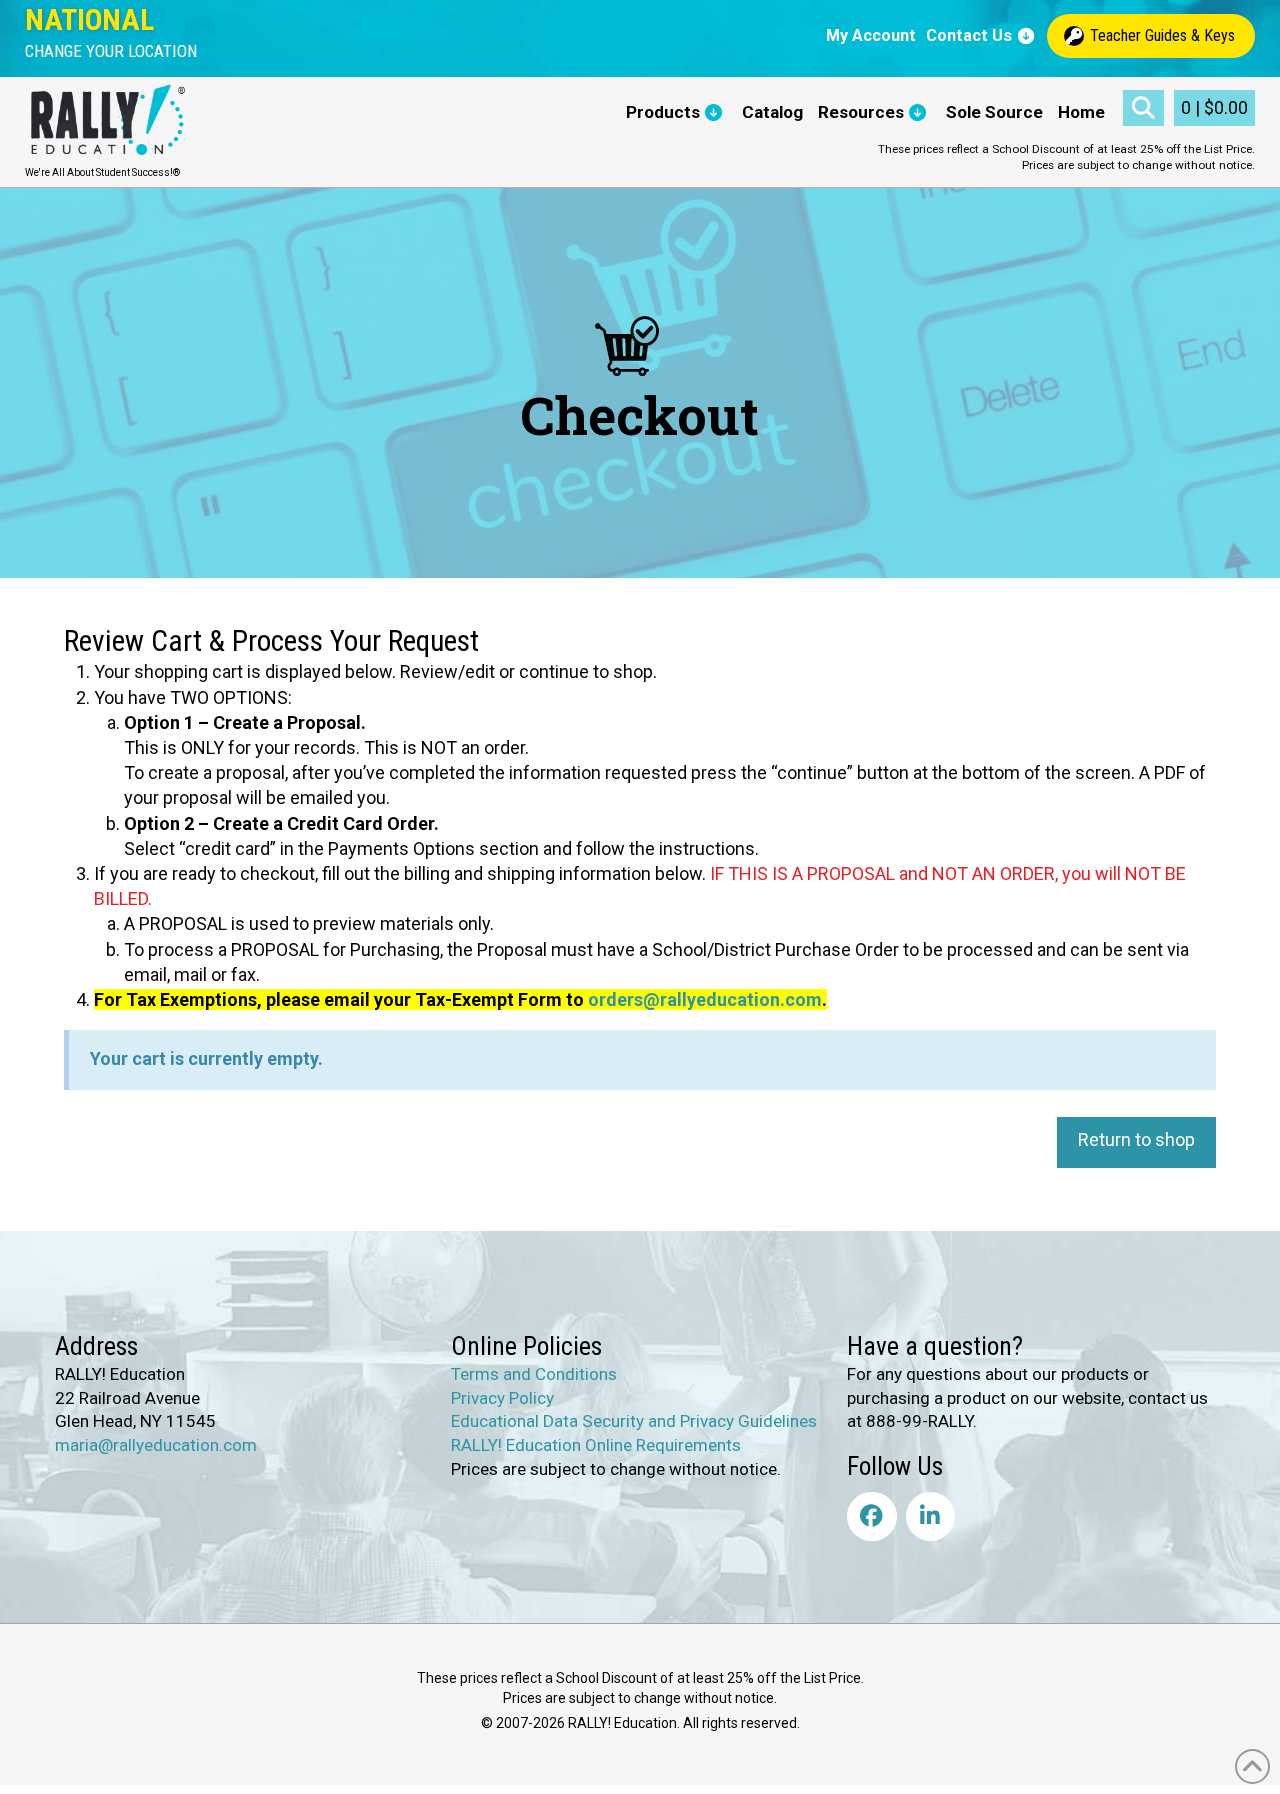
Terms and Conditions (534, 1374)
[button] (111, 51)
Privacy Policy (502, 1397)
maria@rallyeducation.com (156, 1445)
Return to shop (1136, 1139)
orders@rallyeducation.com (705, 999)
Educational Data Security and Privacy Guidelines (634, 1421)
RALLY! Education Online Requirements (596, 1445)
